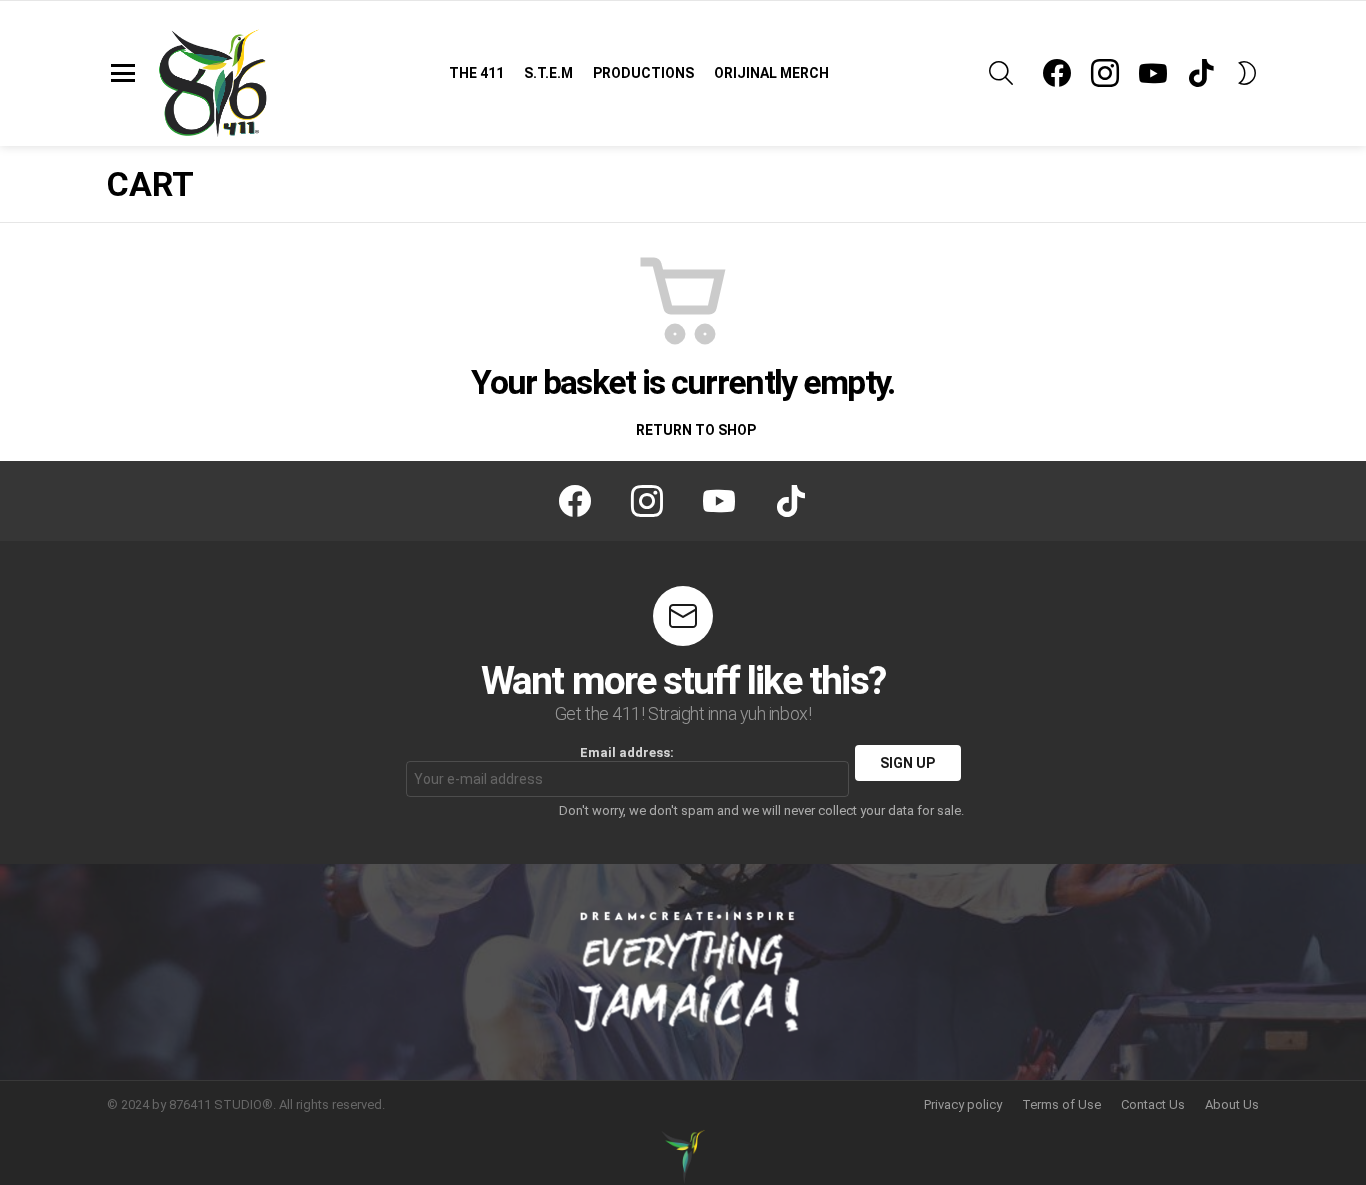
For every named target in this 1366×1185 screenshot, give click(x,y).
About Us (1232, 1104)
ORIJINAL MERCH (771, 73)
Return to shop (694, 430)
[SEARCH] (1001, 73)
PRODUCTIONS (643, 73)
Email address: (627, 752)
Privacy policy (963, 1104)
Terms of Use (1061, 1104)
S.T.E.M (548, 73)
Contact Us (1153, 1104)
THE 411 (476, 73)
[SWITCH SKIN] (1247, 73)
